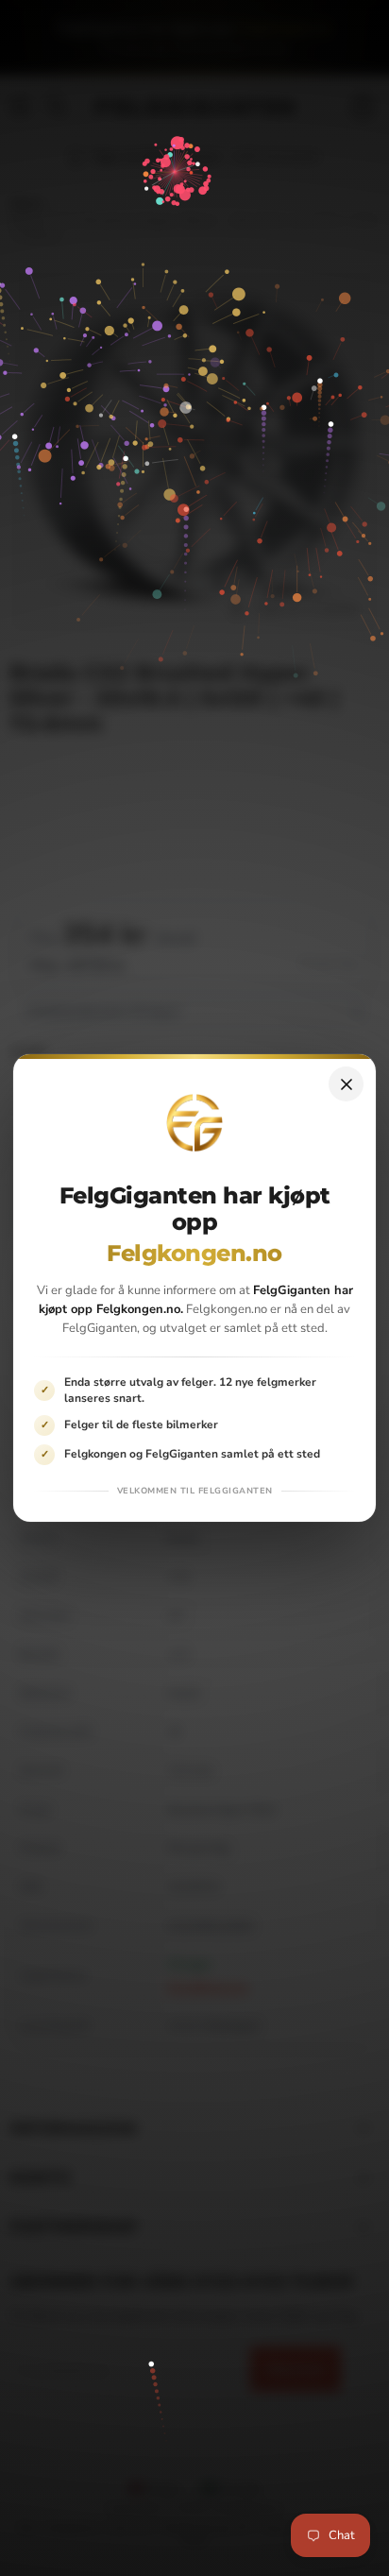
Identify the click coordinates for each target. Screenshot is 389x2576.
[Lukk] (346, 1084)
